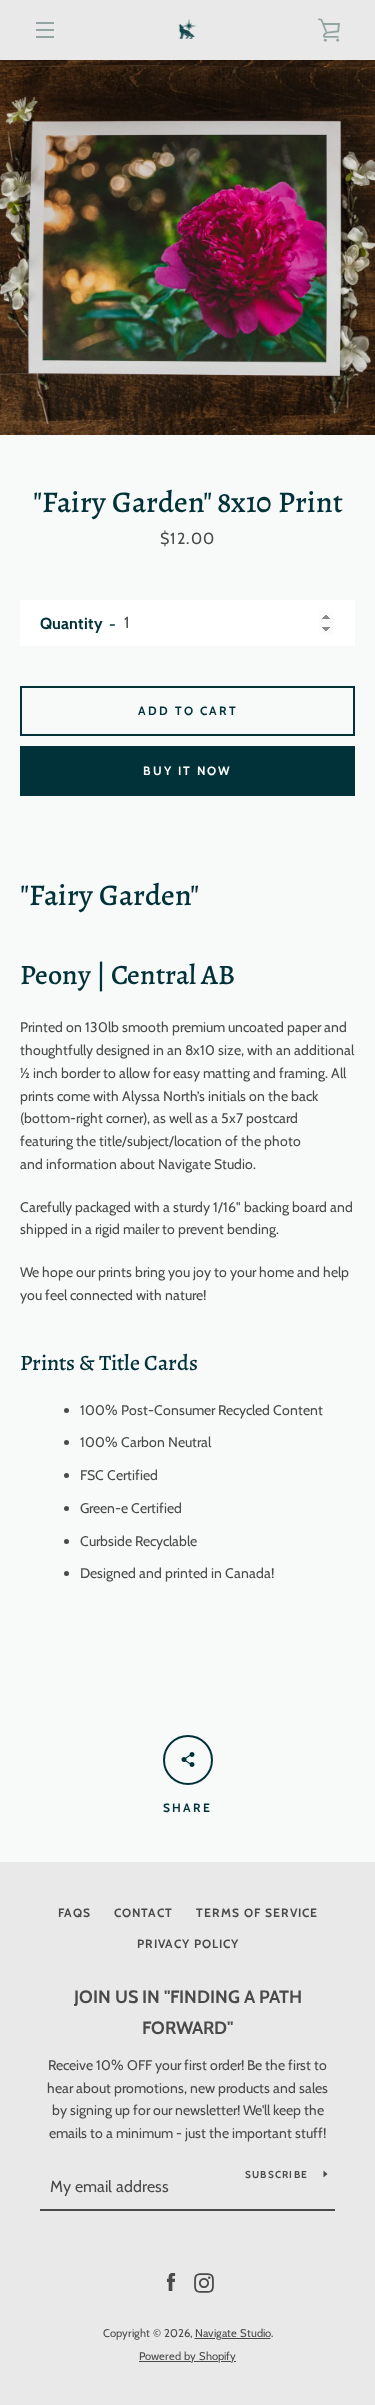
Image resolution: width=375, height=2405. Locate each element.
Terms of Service (257, 1912)
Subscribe (276, 2174)
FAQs (74, 1912)
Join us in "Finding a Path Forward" (188, 2012)
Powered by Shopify (187, 2356)
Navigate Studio (233, 2333)
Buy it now (187, 770)
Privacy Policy (188, 1943)
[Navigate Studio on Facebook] (171, 2282)
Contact (143, 1912)
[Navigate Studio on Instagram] (204, 2282)
